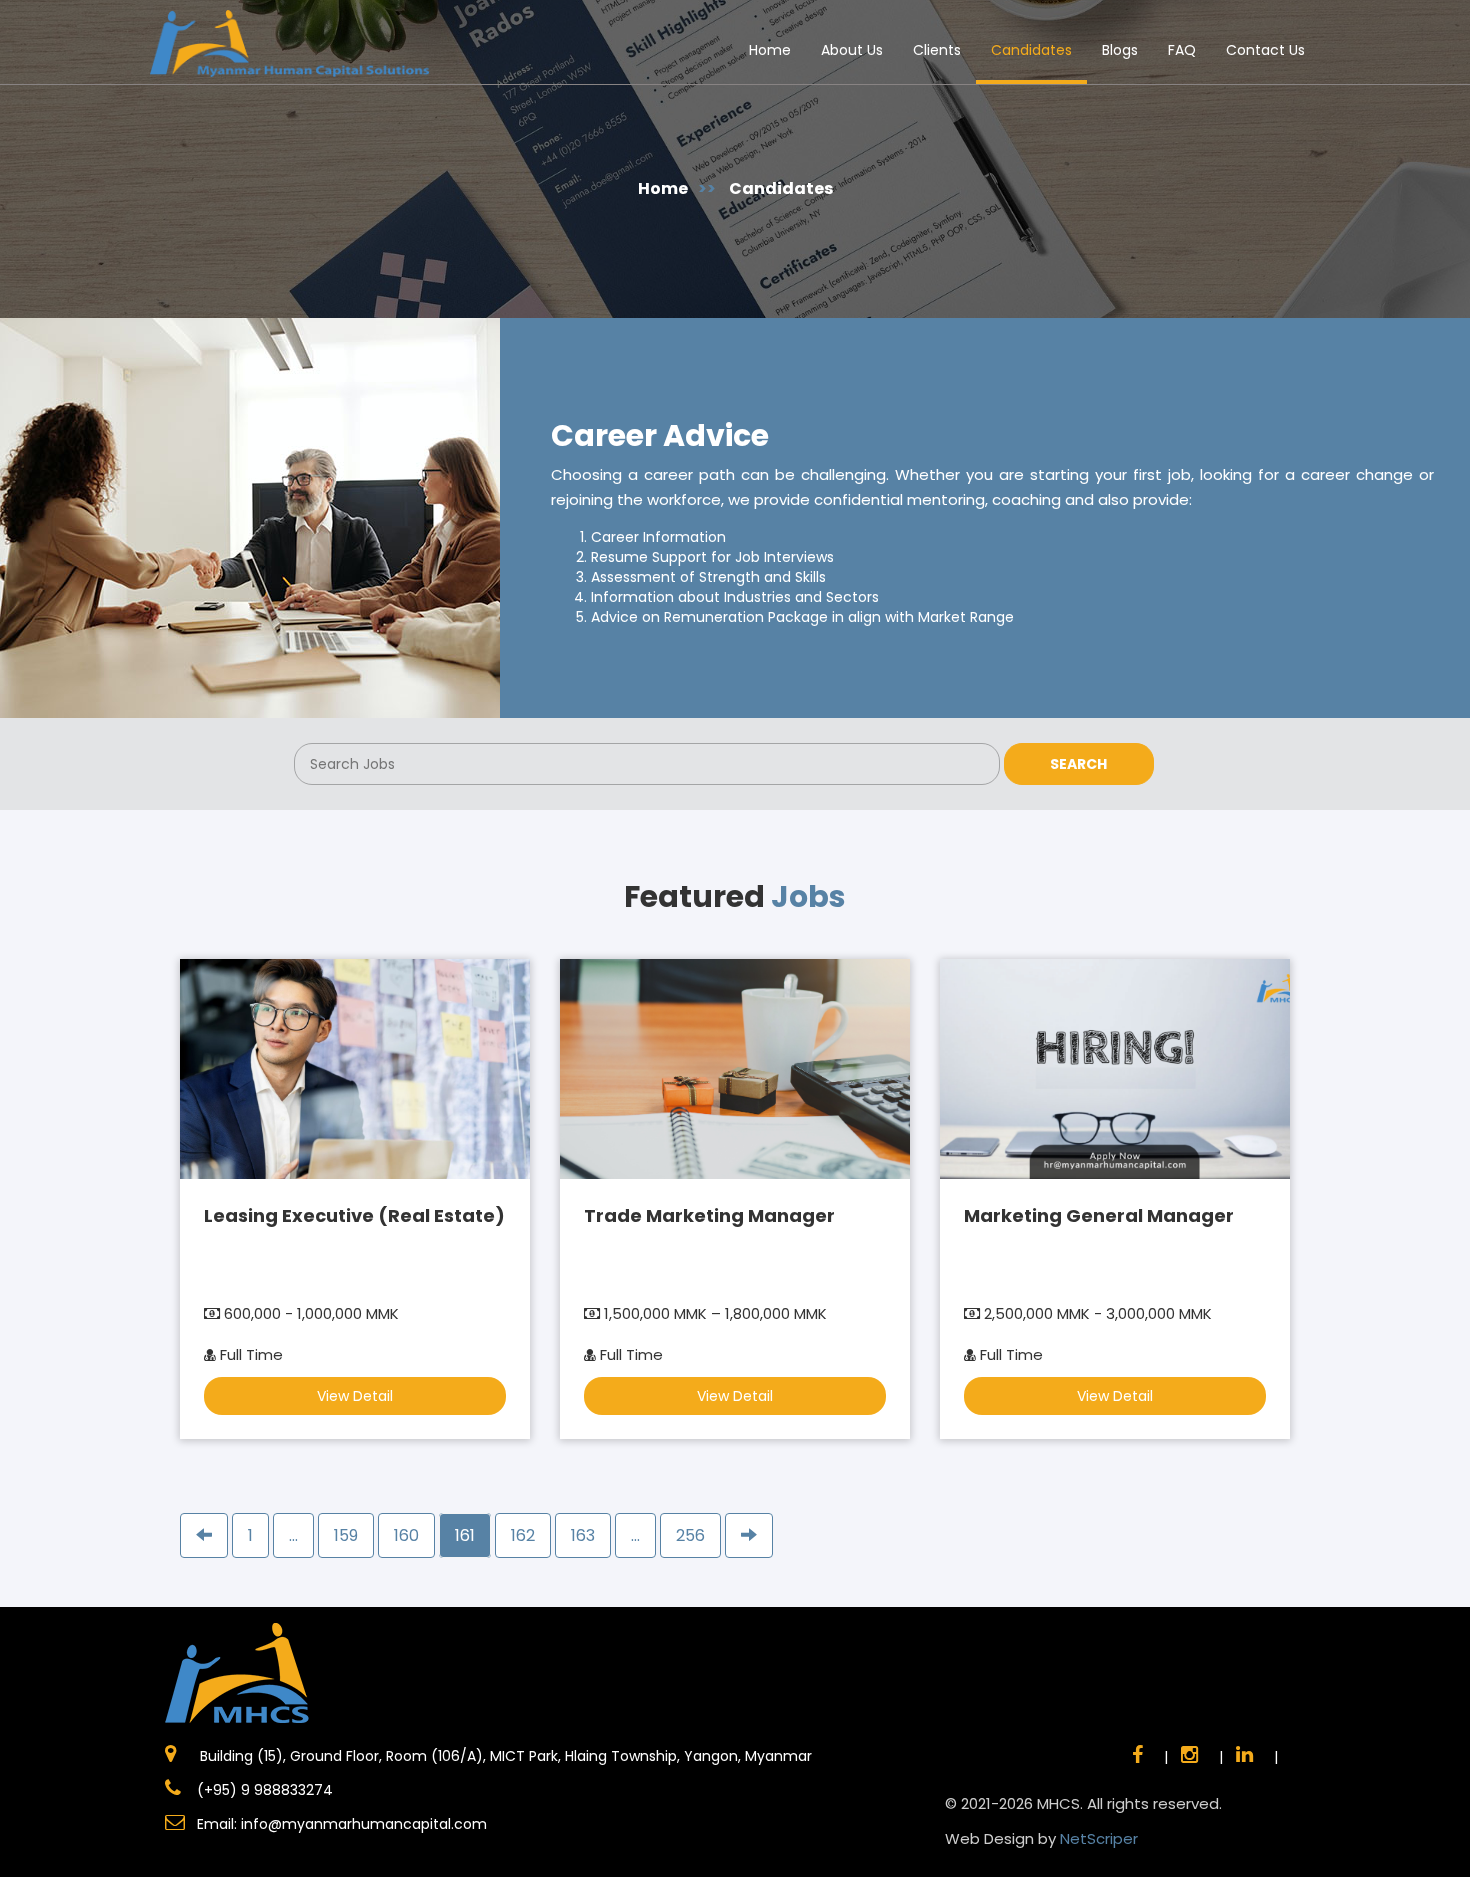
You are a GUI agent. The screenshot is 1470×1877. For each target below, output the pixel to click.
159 (346, 1535)
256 (690, 1535)
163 (583, 1535)
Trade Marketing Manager (709, 1215)
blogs (1120, 50)
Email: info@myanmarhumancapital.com (342, 1824)
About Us (852, 50)
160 (406, 1535)
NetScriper (1099, 1838)
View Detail (355, 1396)
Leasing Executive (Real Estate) (354, 1215)
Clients (937, 50)
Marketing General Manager (1099, 1215)
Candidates (1031, 50)
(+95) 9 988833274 (263, 1790)
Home (770, 50)
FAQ (1182, 50)
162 (523, 1535)
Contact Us (1265, 50)
